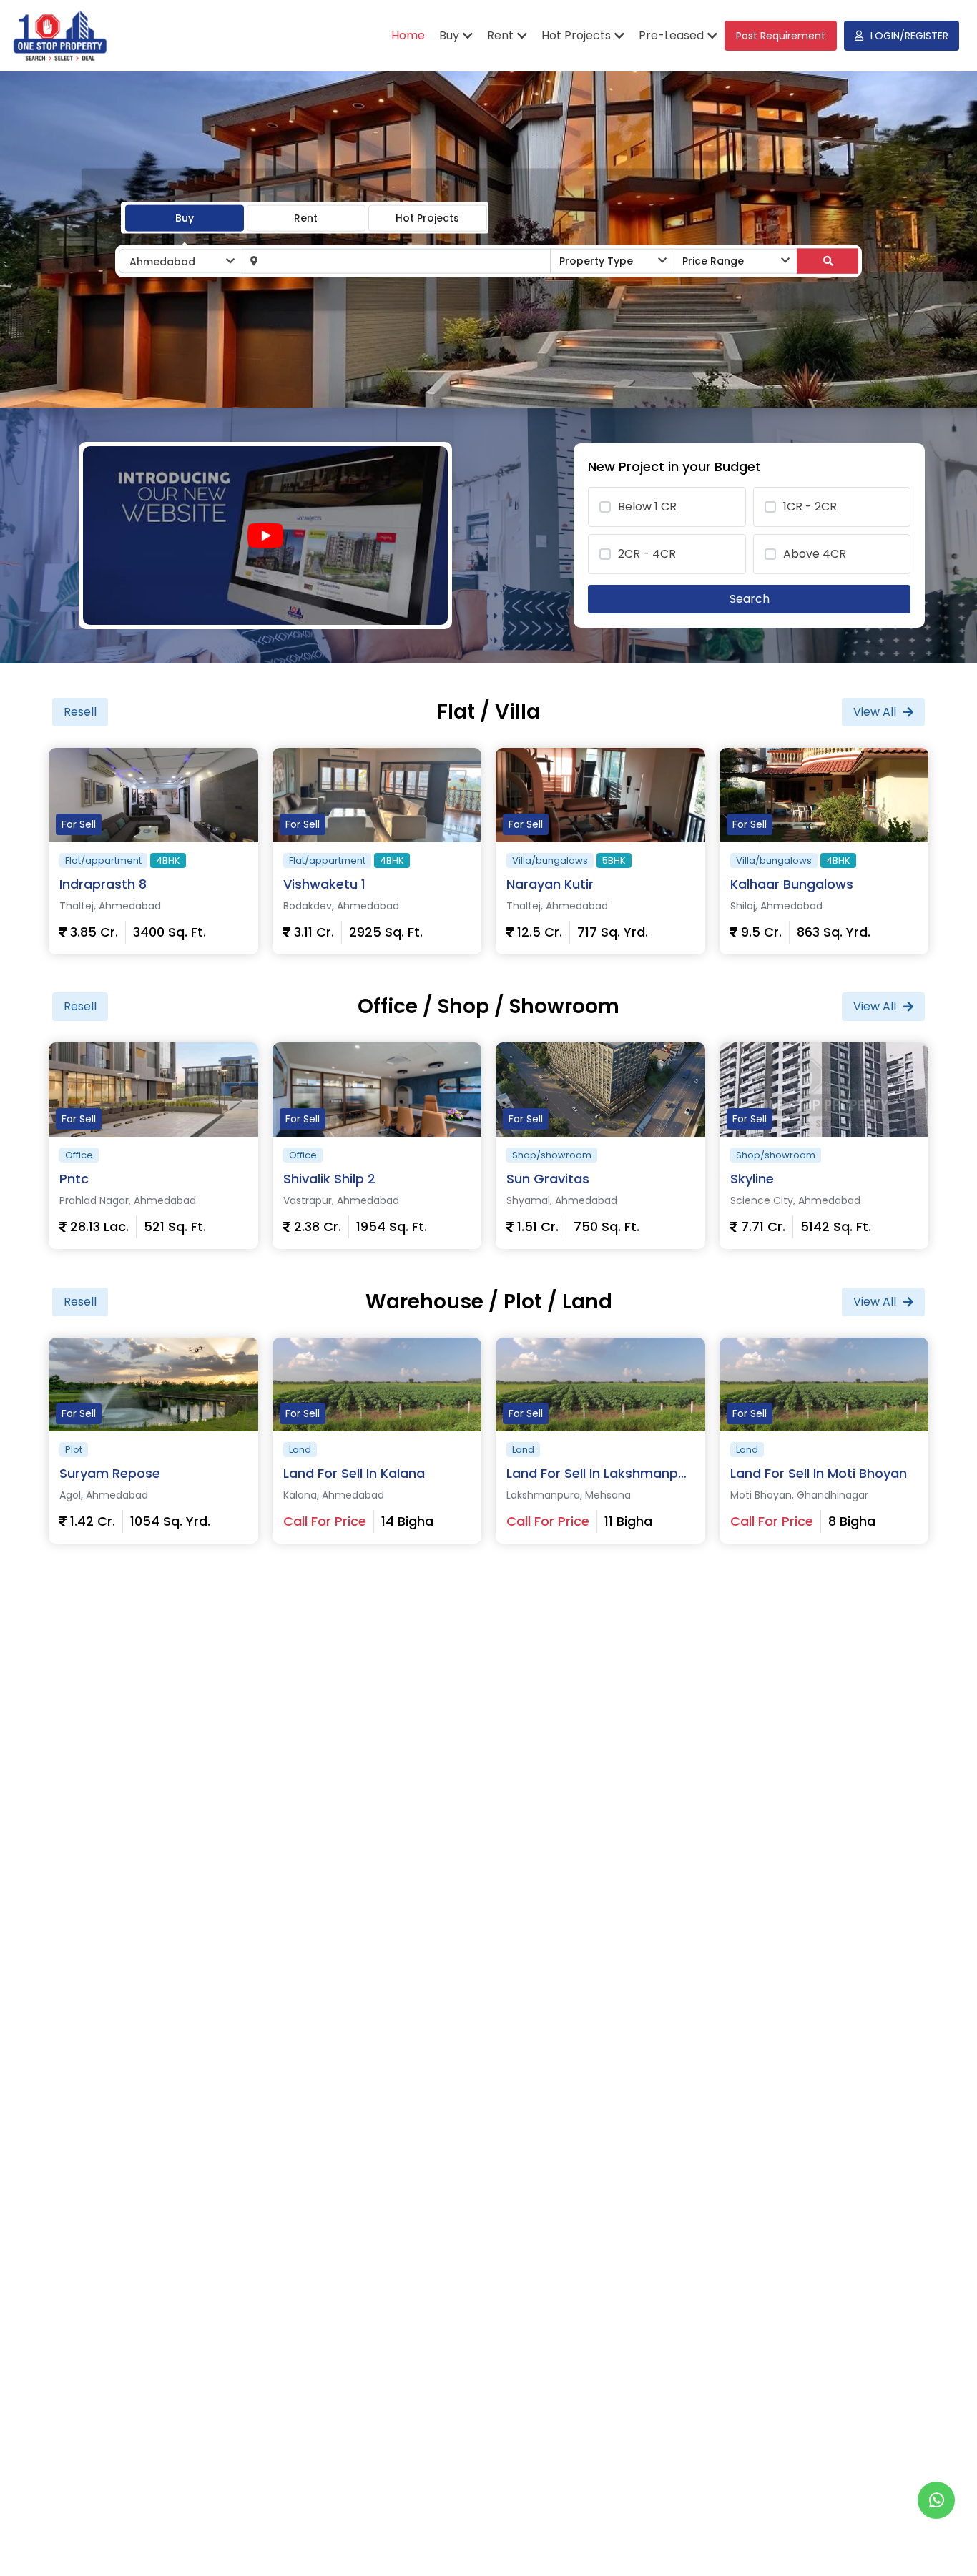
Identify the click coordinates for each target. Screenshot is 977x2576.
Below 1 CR (647, 507)
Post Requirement (781, 36)
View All (875, 712)
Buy (185, 217)
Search (750, 599)
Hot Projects (427, 217)
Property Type (596, 261)
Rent (306, 217)
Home (408, 35)
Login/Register (909, 36)
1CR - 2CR (810, 507)
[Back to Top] (937, 2543)
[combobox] (180, 261)
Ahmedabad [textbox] (162, 262)
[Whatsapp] (936, 2500)
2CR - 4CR (647, 554)
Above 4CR (815, 554)
